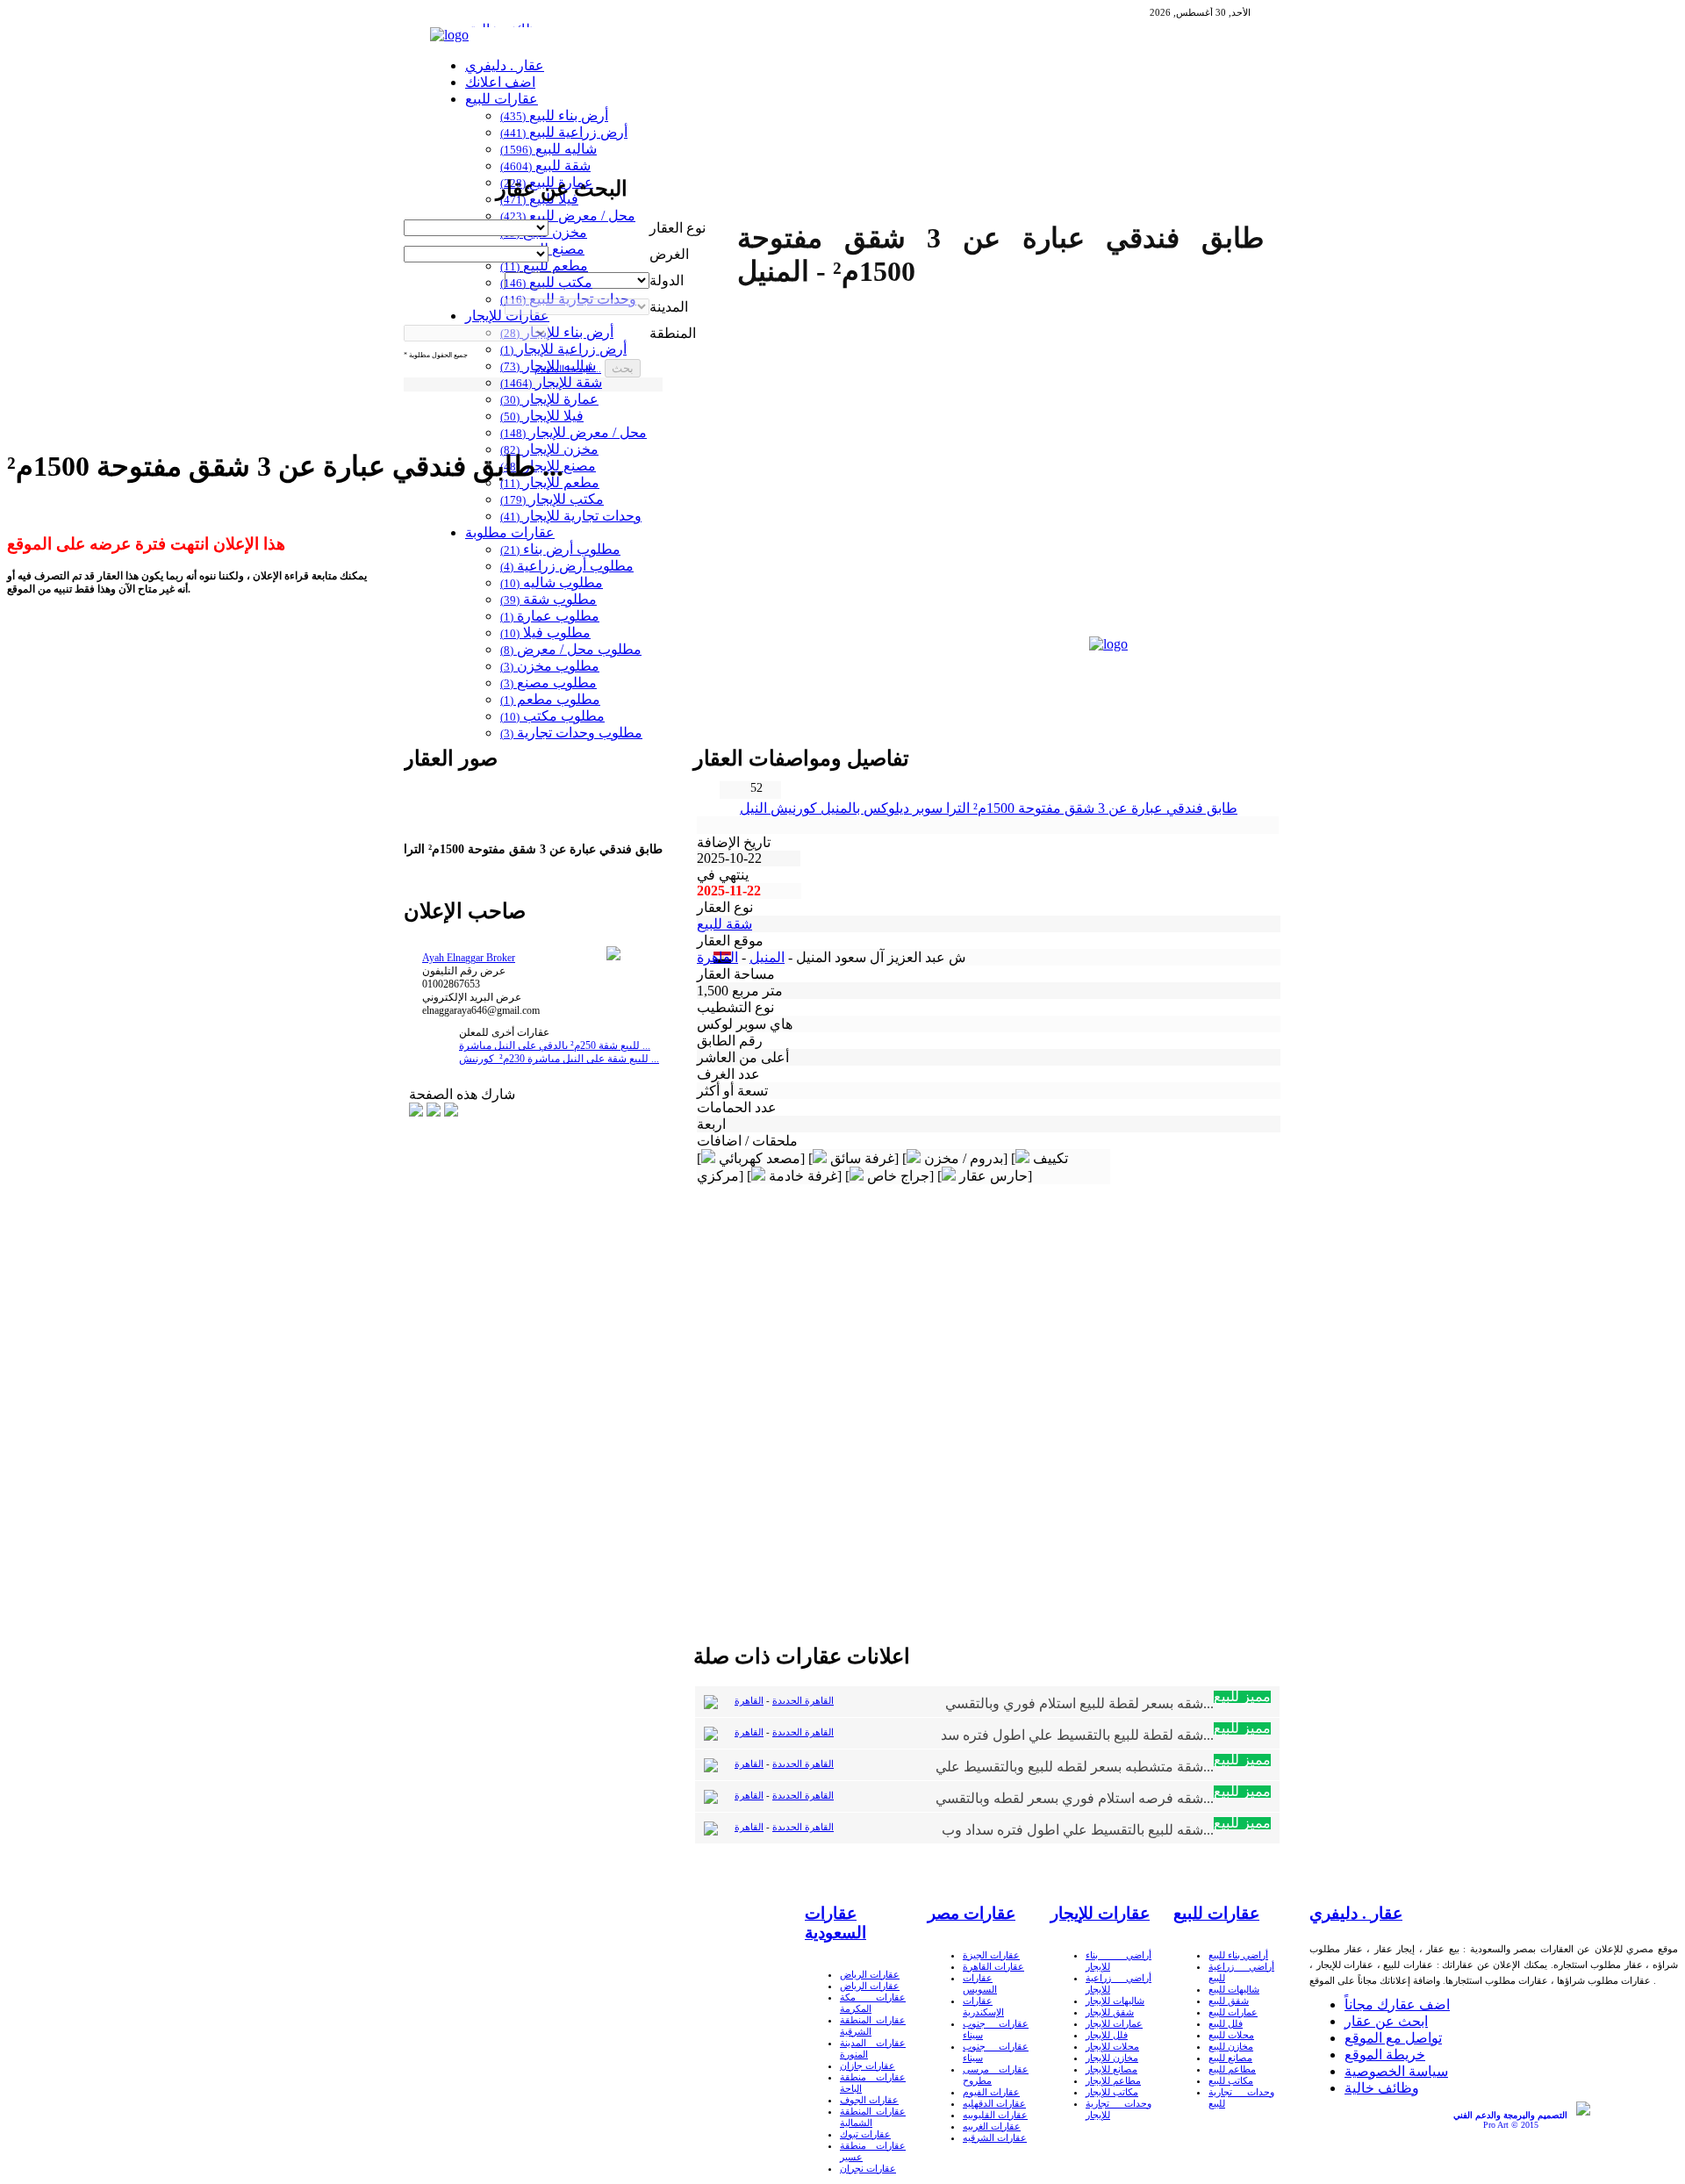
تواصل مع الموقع (1393, 2038)
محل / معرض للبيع (568, 216)
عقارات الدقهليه (994, 2103)
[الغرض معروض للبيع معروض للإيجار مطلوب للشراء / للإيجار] (476, 253)
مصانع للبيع (1230, 2058)
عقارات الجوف (869, 2100)
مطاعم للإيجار (1113, 2080)
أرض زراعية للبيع (564, 132)
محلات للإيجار (1112, 2046)
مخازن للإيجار (1112, 2058)
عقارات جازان (868, 2065)
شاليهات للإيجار (1115, 2001)
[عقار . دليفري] (449, 35)
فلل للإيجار (1107, 2035)
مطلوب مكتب (552, 716)
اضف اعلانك (500, 82)
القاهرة (717, 957)
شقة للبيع (545, 165)
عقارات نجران (868, 2168)
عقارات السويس (980, 1983)
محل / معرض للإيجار (574, 432)
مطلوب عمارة (550, 616)
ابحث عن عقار (1386, 2021)
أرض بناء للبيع (554, 115)
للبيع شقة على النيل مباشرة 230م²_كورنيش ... (559, 1059)
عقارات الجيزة (991, 1955)
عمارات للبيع (1233, 2012)
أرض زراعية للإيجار (563, 349)
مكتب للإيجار (552, 499)
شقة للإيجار (551, 382)
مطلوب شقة (549, 599)
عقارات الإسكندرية (983, 2006)
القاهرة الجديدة (803, 1700)
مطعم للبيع (544, 266)
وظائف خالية (1382, 2088)
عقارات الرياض (870, 1974)
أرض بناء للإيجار (557, 332)
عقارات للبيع (502, 99)
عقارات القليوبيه (995, 2115)
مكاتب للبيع (1231, 2080)
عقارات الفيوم (991, 2092)
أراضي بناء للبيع (1238, 1955)
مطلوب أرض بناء (560, 549)
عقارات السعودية (835, 1923)
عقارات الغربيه (992, 2126)
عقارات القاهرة (993, 1966)
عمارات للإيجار (1114, 2023)
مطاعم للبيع (1232, 2069)
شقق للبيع (1229, 2001)
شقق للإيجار (1110, 2012)
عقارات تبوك (865, 2134)
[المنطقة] (476, 332)
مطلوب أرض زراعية (567, 566)
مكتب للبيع (546, 282)
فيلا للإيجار (542, 416)
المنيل (767, 957)
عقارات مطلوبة (510, 532)
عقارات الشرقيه (995, 2137)
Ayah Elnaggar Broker (469, 958)
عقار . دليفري (505, 65)
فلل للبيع (1226, 2023)
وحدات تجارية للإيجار (571, 516)
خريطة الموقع (1385, 2055)
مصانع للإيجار (1111, 2069)
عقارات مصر (972, 1913)
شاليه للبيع (549, 149)
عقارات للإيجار (507, 316)
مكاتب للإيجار (1112, 2092)
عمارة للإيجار (549, 399)
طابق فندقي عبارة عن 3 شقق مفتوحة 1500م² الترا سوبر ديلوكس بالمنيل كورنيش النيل (989, 808)
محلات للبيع (1231, 2035)
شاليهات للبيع (1234, 1989)
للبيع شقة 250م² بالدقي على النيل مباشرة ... (555, 1045)
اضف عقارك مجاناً (1397, 2004)
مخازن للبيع (1231, 2046)
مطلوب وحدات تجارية (571, 733)
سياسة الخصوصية (1396, 2071)
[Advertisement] (736, 667)
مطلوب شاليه (552, 582)
